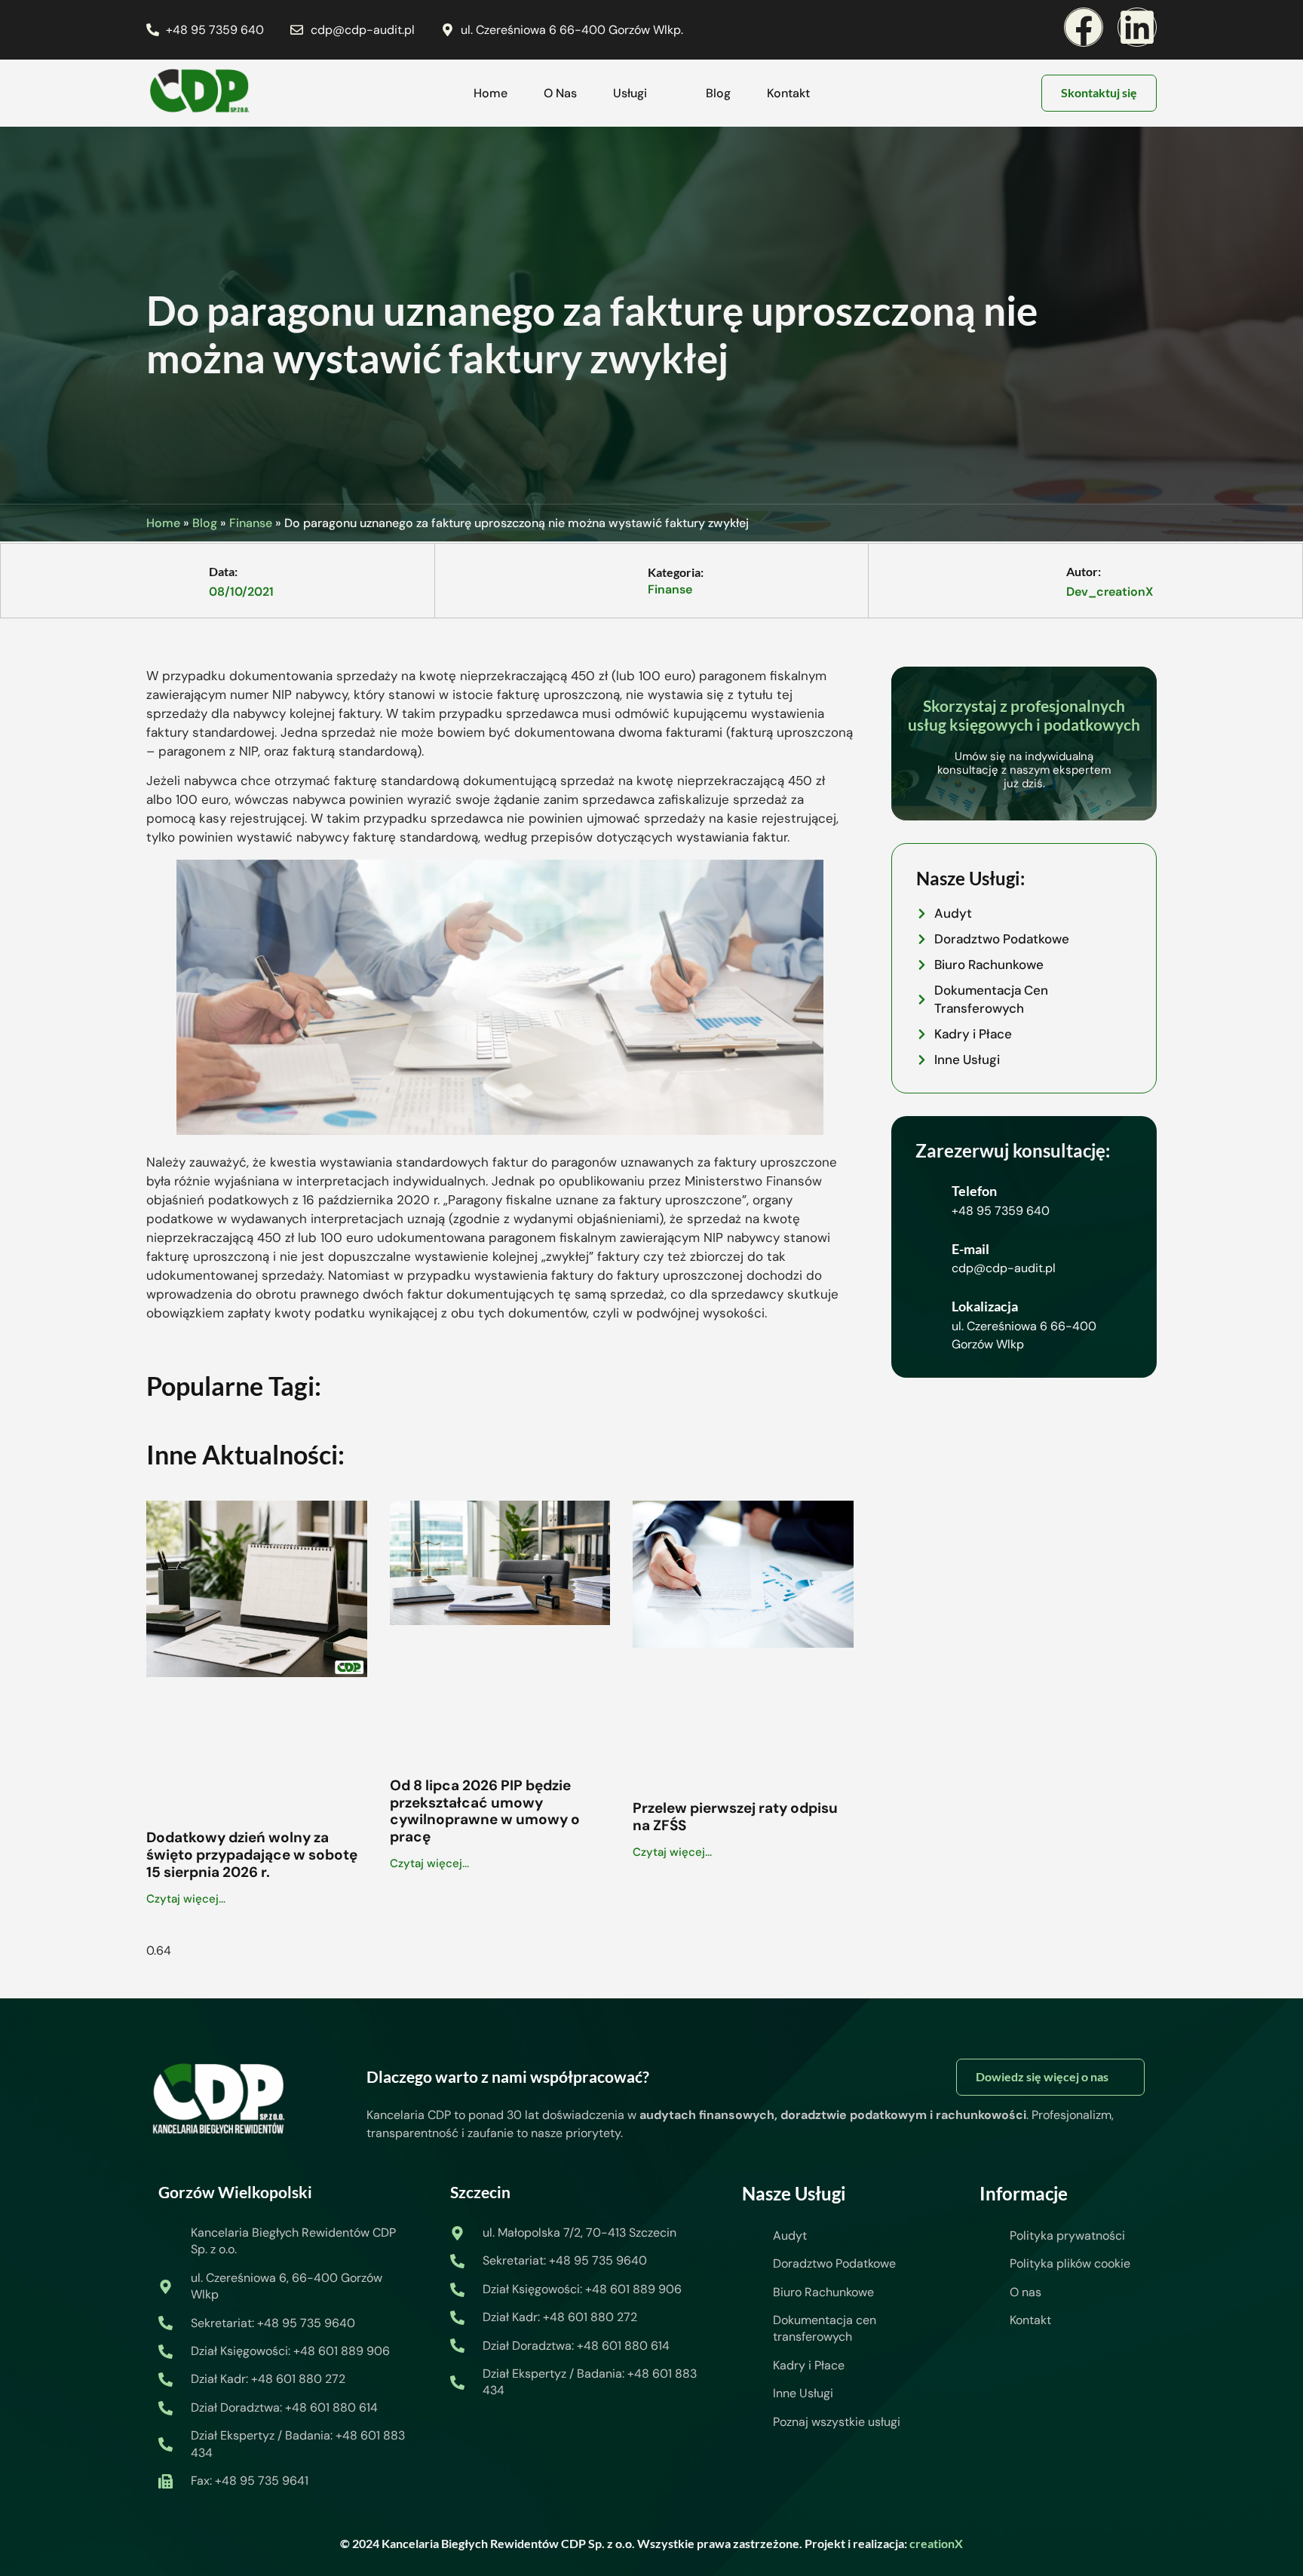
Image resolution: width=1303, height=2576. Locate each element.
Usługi (630, 93)
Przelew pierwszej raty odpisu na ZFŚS (735, 1817)
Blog (718, 93)
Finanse (251, 523)
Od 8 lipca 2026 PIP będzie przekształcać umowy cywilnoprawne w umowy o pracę (485, 1811)
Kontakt (788, 93)
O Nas (560, 93)
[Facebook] (1084, 27)
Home (491, 93)
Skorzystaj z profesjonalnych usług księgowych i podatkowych (1024, 715)
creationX (936, 2543)
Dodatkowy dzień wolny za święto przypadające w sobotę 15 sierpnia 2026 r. (252, 1855)
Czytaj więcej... (186, 1899)
